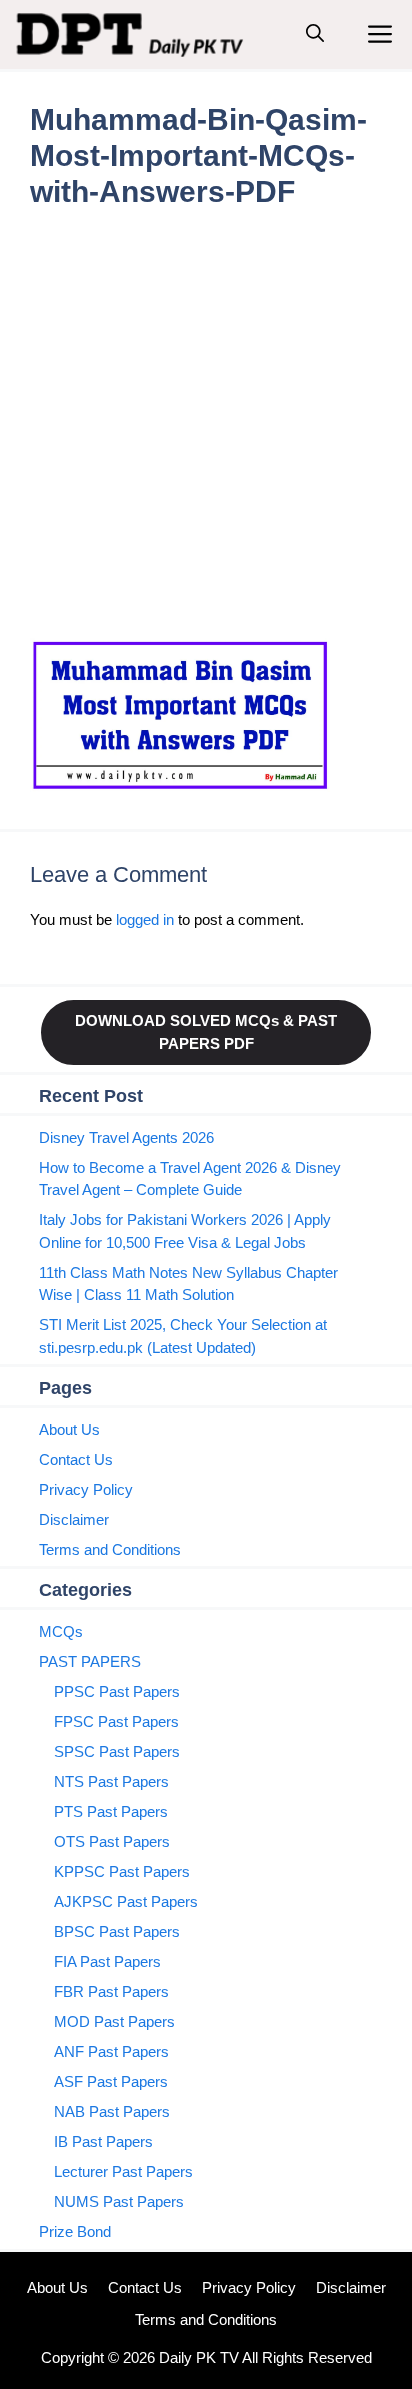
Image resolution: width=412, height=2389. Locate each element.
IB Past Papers (103, 2141)
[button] (315, 34)
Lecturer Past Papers (123, 2171)
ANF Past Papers (111, 2051)
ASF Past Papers (111, 2081)
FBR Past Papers (111, 1991)
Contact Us (76, 1459)
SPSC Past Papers (117, 1751)
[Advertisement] (206, 424)
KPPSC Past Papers (122, 1871)
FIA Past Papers (107, 1961)
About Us (69, 1429)
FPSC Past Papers (116, 1721)
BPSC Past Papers (117, 1931)
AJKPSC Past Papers (126, 1901)
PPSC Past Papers (117, 1691)
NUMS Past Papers (119, 2201)
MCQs (61, 1631)
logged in (145, 919)
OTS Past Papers (112, 1841)
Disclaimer (74, 1519)
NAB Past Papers (112, 2111)
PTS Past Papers (111, 1811)
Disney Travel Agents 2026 (126, 1137)
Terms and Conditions (110, 1549)
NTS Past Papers (111, 1781)
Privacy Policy (86, 1489)
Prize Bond (75, 2231)
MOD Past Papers (114, 2021)
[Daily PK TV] (132, 34)
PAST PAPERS (90, 1661)
